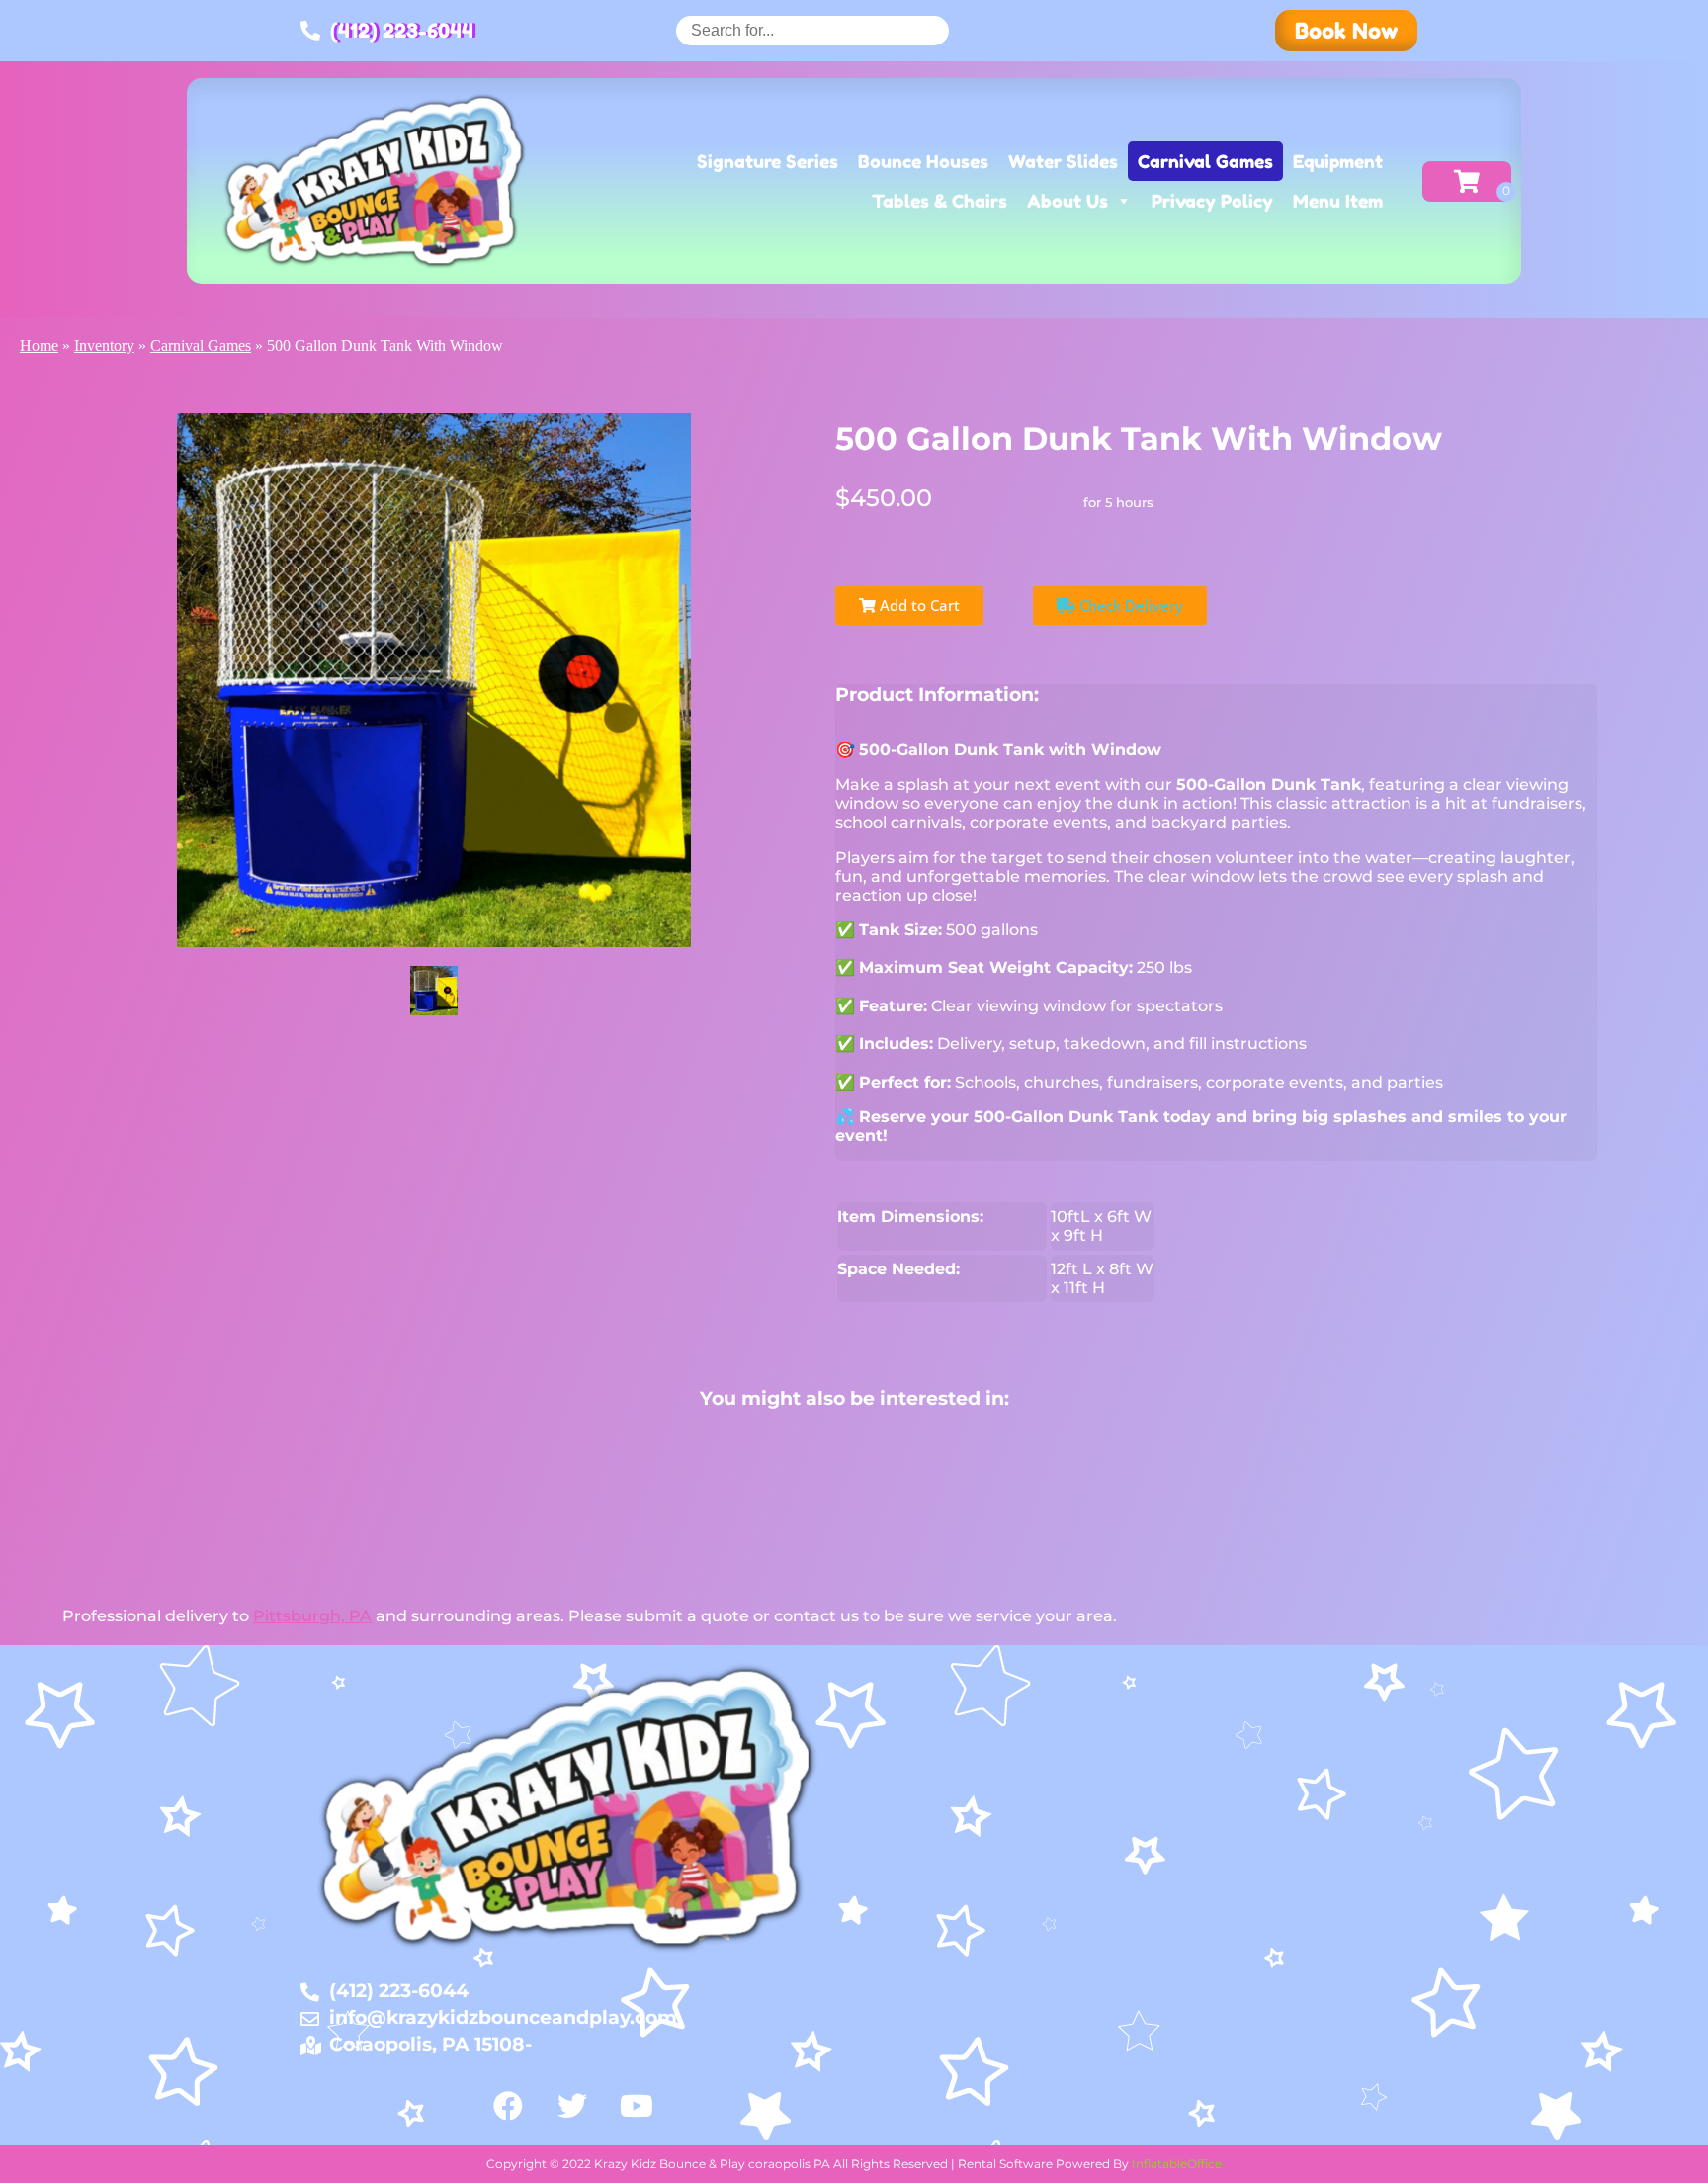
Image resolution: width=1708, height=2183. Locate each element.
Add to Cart (918, 605)
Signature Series (768, 161)
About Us (1067, 201)
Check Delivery (1129, 605)
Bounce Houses (923, 161)
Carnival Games (1205, 161)
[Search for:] (812, 30)
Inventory (104, 346)
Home (39, 346)
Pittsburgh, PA (312, 1616)
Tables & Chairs (939, 201)
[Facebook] (508, 2106)
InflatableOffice (1177, 2164)
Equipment (1338, 161)
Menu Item (1338, 201)
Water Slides (1063, 161)
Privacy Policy (1212, 201)
